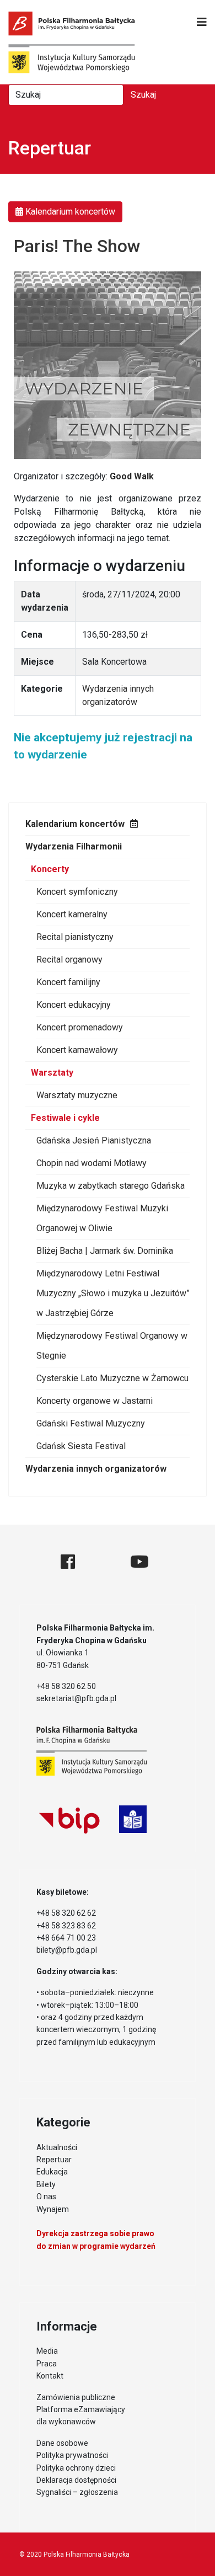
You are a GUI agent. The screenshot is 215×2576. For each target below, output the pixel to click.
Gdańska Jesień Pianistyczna (94, 1140)
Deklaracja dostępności (76, 2480)
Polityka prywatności (72, 2455)
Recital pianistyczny (75, 937)
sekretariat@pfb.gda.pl (76, 1698)
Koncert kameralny (72, 914)
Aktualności (57, 2147)
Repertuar (54, 2160)
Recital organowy (69, 960)
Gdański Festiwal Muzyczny (91, 1423)
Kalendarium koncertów (75, 824)
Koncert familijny (68, 982)
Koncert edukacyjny (74, 1005)
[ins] (103, 1562)
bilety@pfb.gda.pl (67, 1950)
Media (47, 2351)
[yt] (139, 1562)
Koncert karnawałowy (77, 1050)
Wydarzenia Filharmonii (74, 846)
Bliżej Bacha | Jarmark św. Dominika (105, 1251)
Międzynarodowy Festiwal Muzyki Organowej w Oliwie (102, 1218)
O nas (46, 2196)
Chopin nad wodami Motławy (92, 1163)
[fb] (68, 1562)
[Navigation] (202, 22)
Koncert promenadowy (80, 1027)
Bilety (46, 2184)
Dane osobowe (62, 2443)
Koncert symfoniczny (77, 892)
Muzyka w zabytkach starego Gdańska (111, 1186)
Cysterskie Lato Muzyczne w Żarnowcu (112, 1378)
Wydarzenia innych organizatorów (96, 1469)
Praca (47, 2364)
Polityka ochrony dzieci (76, 2468)
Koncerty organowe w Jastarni (95, 1401)
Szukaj (143, 95)
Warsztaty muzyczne (77, 1095)
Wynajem (53, 2209)
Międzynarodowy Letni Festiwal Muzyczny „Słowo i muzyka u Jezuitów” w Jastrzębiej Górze (113, 1293)
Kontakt (50, 2376)
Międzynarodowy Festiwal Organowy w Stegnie (112, 1346)
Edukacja (52, 2172)
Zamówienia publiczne (76, 2397)
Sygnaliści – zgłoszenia (77, 2492)
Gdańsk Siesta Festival (81, 1446)
